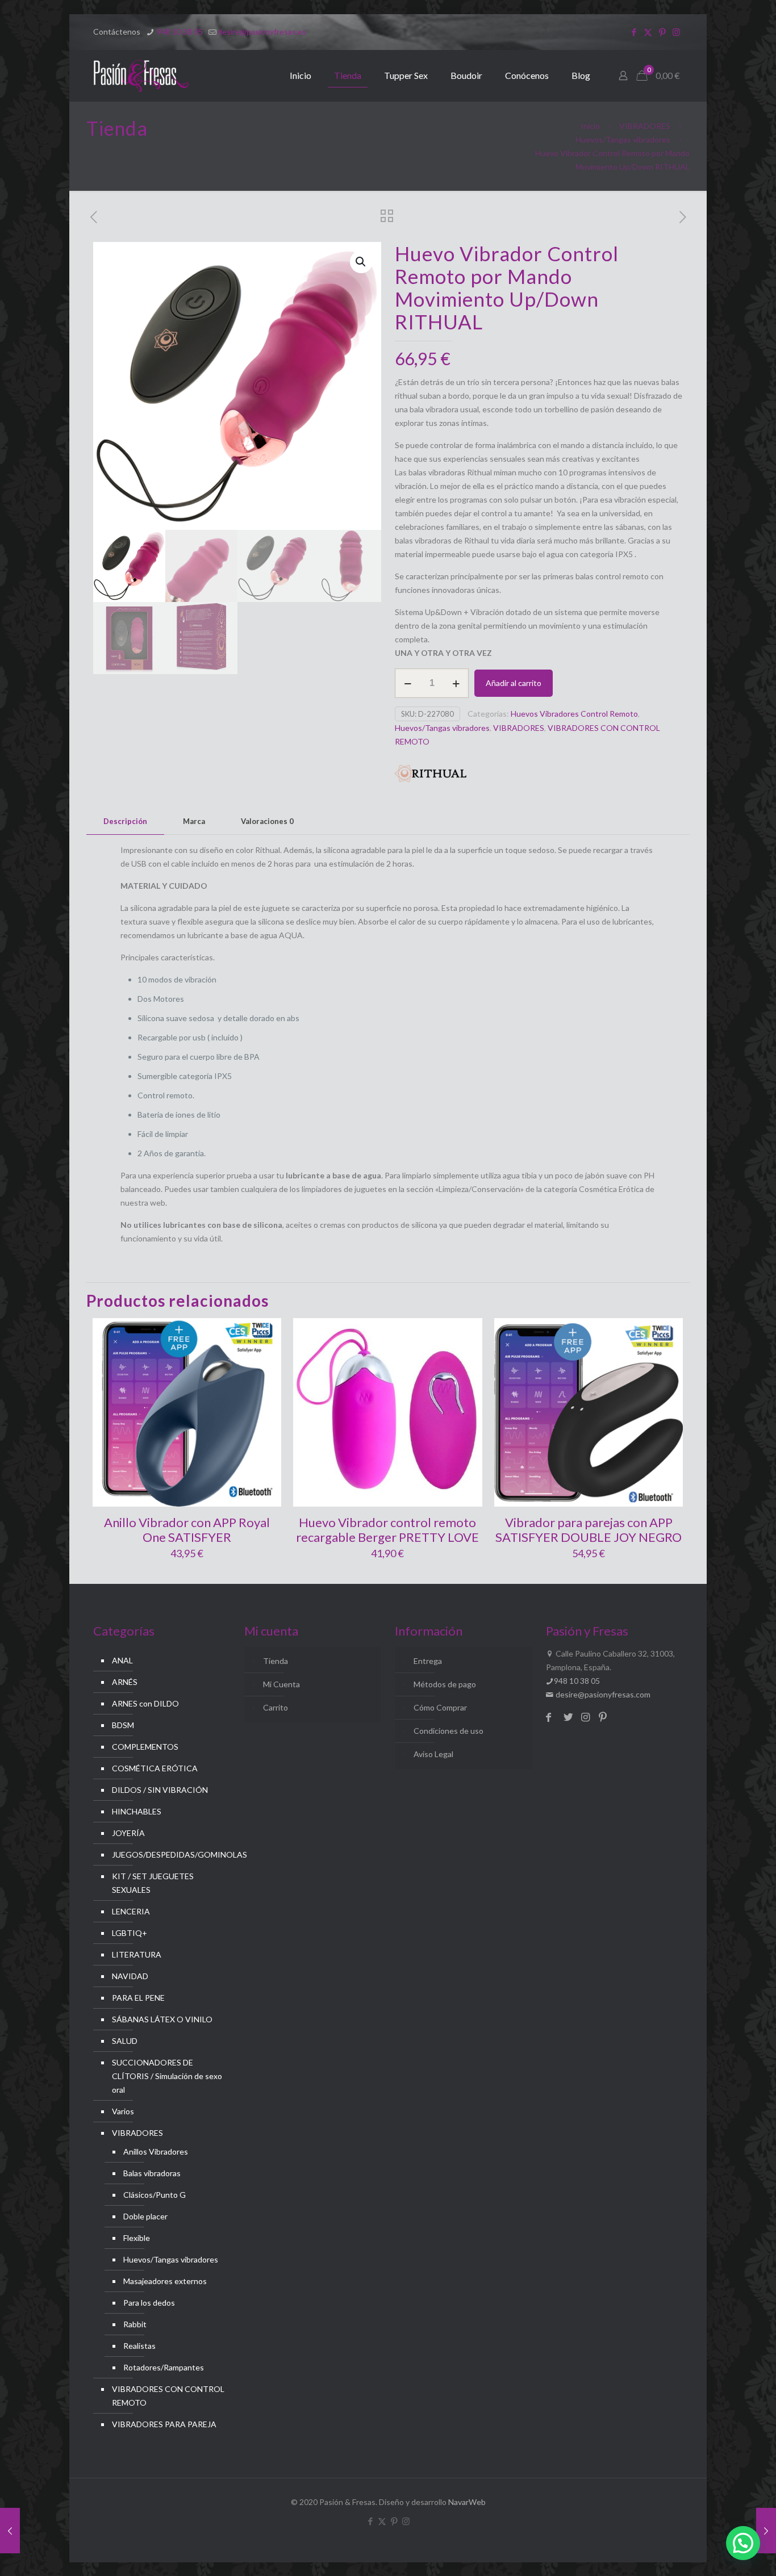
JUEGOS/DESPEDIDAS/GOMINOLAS (168, 1854)
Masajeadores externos (165, 2281)
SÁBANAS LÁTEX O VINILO (162, 2019)
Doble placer (145, 2216)
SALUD (125, 2041)
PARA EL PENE (138, 1998)
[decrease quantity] (408, 683)
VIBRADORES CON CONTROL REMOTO (168, 2396)
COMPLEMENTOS (145, 1747)
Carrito (276, 1707)
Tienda (276, 1661)
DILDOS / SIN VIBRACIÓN (160, 1790)
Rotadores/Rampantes (164, 2367)
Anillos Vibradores (156, 2151)
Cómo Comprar (440, 1707)
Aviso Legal (433, 1754)
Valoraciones (267, 821)
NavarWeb (467, 2502)
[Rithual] (431, 775)
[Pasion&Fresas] (141, 76)
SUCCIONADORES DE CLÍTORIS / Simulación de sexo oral (167, 2076)
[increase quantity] (456, 683)
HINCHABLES (137, 1811)
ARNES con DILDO (145, 1703)
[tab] (125, 821)
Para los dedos (149, 2303)
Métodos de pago (445, 1684)
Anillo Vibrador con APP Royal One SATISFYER (187, 1530)
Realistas (139, 2346)
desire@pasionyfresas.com (602, 1694)
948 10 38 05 (179, 32)
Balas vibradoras (152, 2173)
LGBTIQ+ (130, 1933)
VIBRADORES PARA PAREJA (164, 2424)
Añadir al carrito (514, 683)
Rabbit (135, 2324)
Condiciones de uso (449, 1731)
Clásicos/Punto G (155, 2195)
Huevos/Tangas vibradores (623, 139)
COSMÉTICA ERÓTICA (155, 1768)
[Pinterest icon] (662, 32)
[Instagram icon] (676, 32)
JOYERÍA (128, 1833)
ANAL (122, 1660)
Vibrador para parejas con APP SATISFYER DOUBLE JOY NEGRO (589, 1530)
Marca (194, 821)
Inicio (590, 126)
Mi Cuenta (281, 1684)
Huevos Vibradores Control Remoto (574, 714)
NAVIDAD (130, 1976)
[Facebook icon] (634, 32)
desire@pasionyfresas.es (262, 32)
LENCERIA (131, 1911)
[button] (361, 262)
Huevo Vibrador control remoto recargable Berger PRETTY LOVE (387, 1530)
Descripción (125, 821)
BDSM (123, 1725)
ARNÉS (125, 1682)
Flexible (137, 2238)
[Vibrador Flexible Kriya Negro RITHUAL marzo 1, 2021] (766, 2531)
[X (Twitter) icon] (648, 32)
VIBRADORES (645, 126)
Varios (123, 2111)
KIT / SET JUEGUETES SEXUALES (153, 1883)
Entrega (428, 1661)
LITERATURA (137, 1954)
